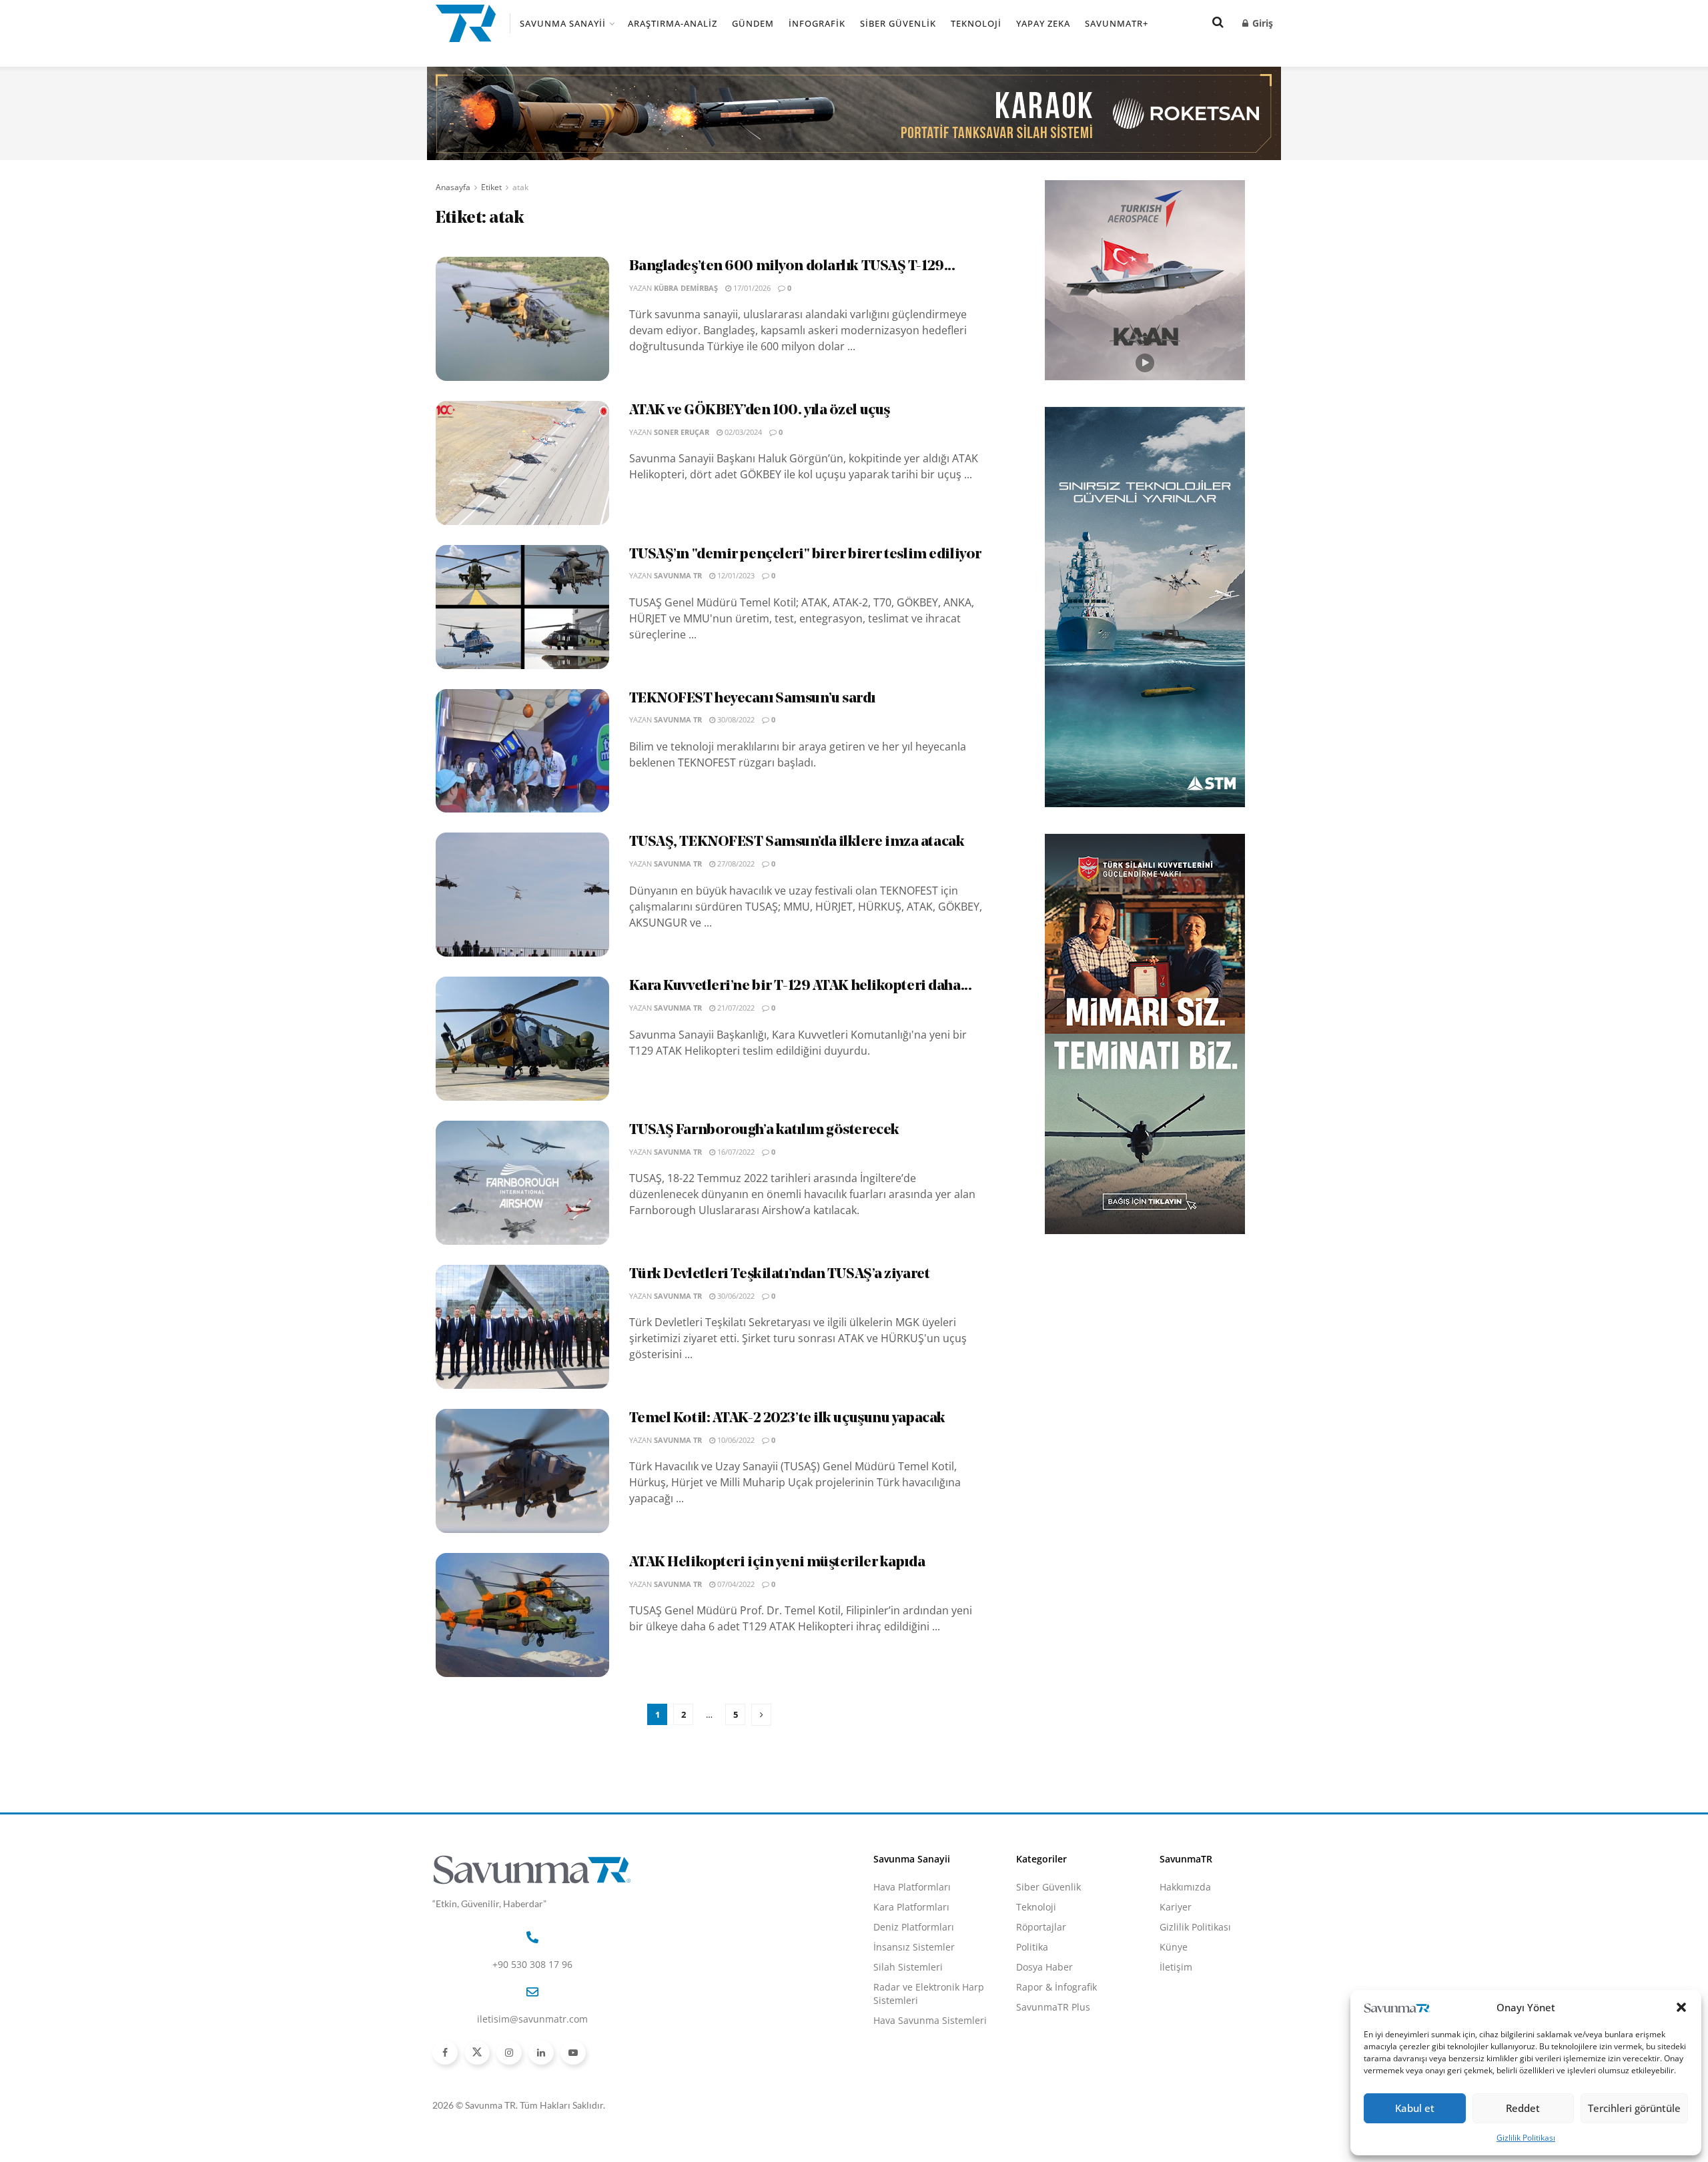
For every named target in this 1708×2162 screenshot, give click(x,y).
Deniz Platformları (914, 1927)
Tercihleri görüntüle (1634, 2108)
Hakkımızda (1185, 1887)
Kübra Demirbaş (686, 288)
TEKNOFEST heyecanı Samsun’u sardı (752, 699)
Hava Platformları (912, 1887)
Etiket (491, 187)
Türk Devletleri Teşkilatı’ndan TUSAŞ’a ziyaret (780, 1274)
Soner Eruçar (682, 432)
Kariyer (1176, 1907)
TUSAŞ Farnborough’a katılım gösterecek (764, 1130)
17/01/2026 (751, 288)
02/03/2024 (742, 432)
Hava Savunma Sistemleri (930, 2020)
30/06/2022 (735, 1296)
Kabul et (1415, 2108)
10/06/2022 (735, 1440)
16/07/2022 (735, 1152)
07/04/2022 (735, 1584)
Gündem (753, 23)
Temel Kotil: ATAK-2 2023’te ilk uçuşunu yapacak (787, 1419)
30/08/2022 (735, 719)
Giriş (1261, 23)
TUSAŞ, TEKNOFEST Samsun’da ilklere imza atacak (797, 842)
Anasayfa (453, 187)
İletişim (1176, 1967)
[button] (1681, 2007)
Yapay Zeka (1043, 23)
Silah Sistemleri (908, 1967)
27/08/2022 (735, 864)
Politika (1032, 1947)
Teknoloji (976, 23)
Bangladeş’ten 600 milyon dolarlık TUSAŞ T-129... (792, 266)
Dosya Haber (1044, 1967)
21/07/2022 (735, 1008)
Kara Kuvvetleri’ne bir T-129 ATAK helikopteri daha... (801, 986)
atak (520, 187)
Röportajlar (1041, 1927)
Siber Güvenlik (898, 23)
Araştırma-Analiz (673, 23)
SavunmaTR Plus (1053, 2007)
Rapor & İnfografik (1056, 1987)
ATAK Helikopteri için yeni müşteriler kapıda (777, 1563)
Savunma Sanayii (563, 23)
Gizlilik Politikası (1526, 2138)
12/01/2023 (735, 575)
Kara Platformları (911, 1907)
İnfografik (817, 23)
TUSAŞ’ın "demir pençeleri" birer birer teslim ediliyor (805, 555)
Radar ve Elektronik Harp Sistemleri (929, 1994)
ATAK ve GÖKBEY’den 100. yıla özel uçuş (760, 411)
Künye (1174, 1947)
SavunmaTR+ (1117, 23)
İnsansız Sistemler (914, 1947)
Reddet (1523, 2108)
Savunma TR (678, 575)
